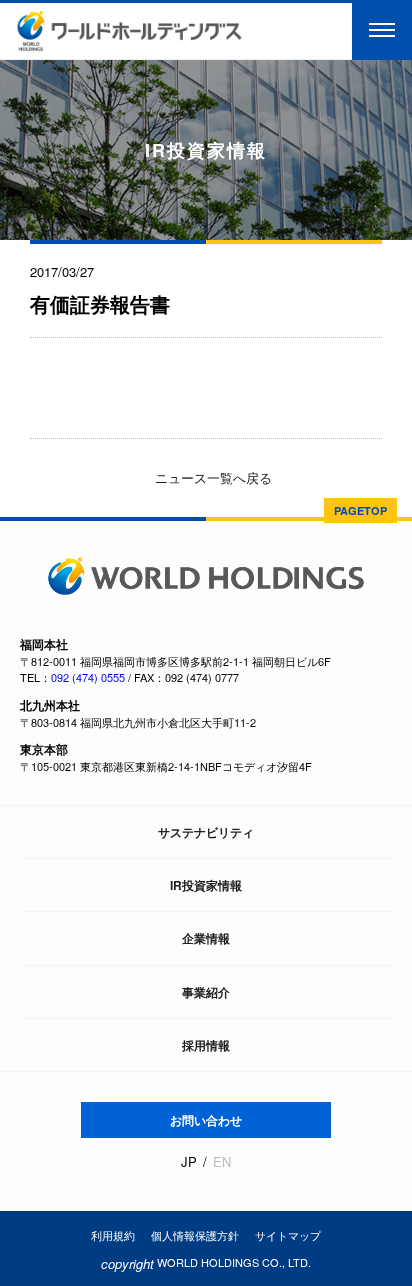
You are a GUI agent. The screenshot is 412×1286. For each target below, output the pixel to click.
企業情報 (206, 938)
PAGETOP (360, 510)
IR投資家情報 (206, 885)
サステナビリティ (206, 832)
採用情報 (206, 1045)
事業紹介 (206, 992)
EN (222, 1162)
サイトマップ (288, 1235)
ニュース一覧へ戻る (211, 477)
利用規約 (113, 1235)
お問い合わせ (206, 1120)
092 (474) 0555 (88, 677)
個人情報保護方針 (195, 1235)
